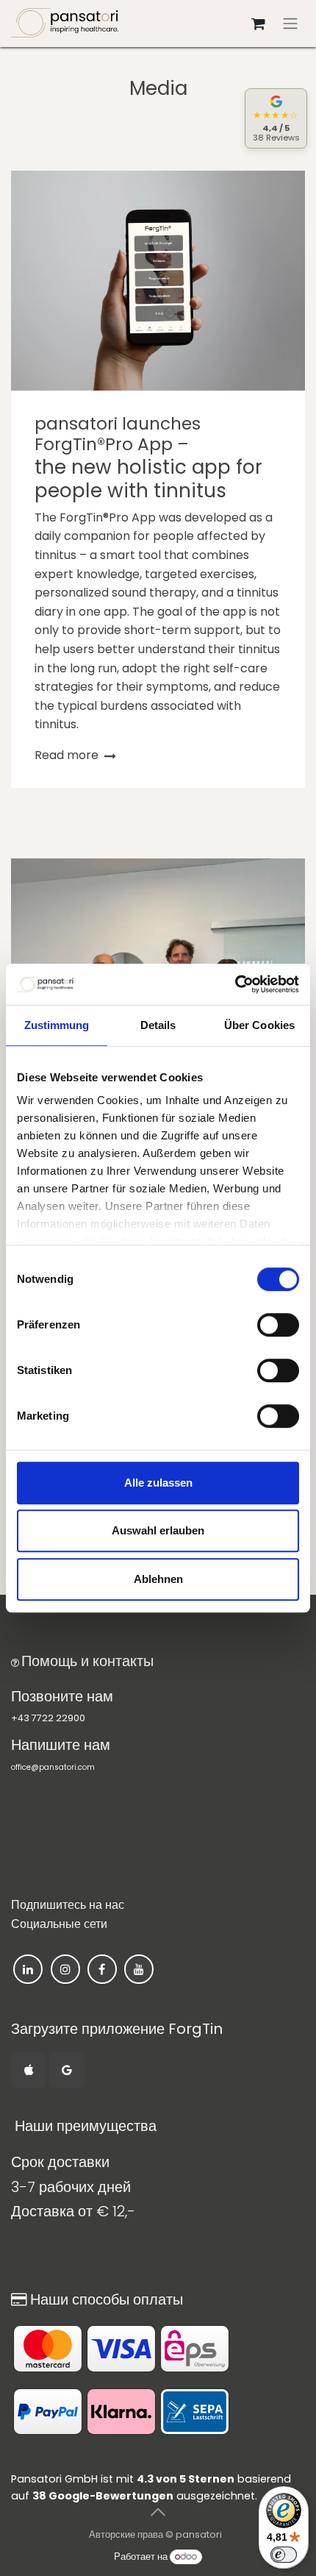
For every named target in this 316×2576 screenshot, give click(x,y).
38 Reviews (276, 138)
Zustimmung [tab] (57, 1025)
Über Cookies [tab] (259, 1025)
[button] (158, 2512)
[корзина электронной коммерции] (258, 24)
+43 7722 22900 (48, 1718)
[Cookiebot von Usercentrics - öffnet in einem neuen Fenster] (235, 984)
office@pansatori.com (53, 1767)
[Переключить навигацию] (290, 24)
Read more (68, 755)
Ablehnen (158, 1579)
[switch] (278, 1325)
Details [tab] (158, 1025)
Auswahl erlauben (158, 1530)
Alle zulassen (158, 1483)
